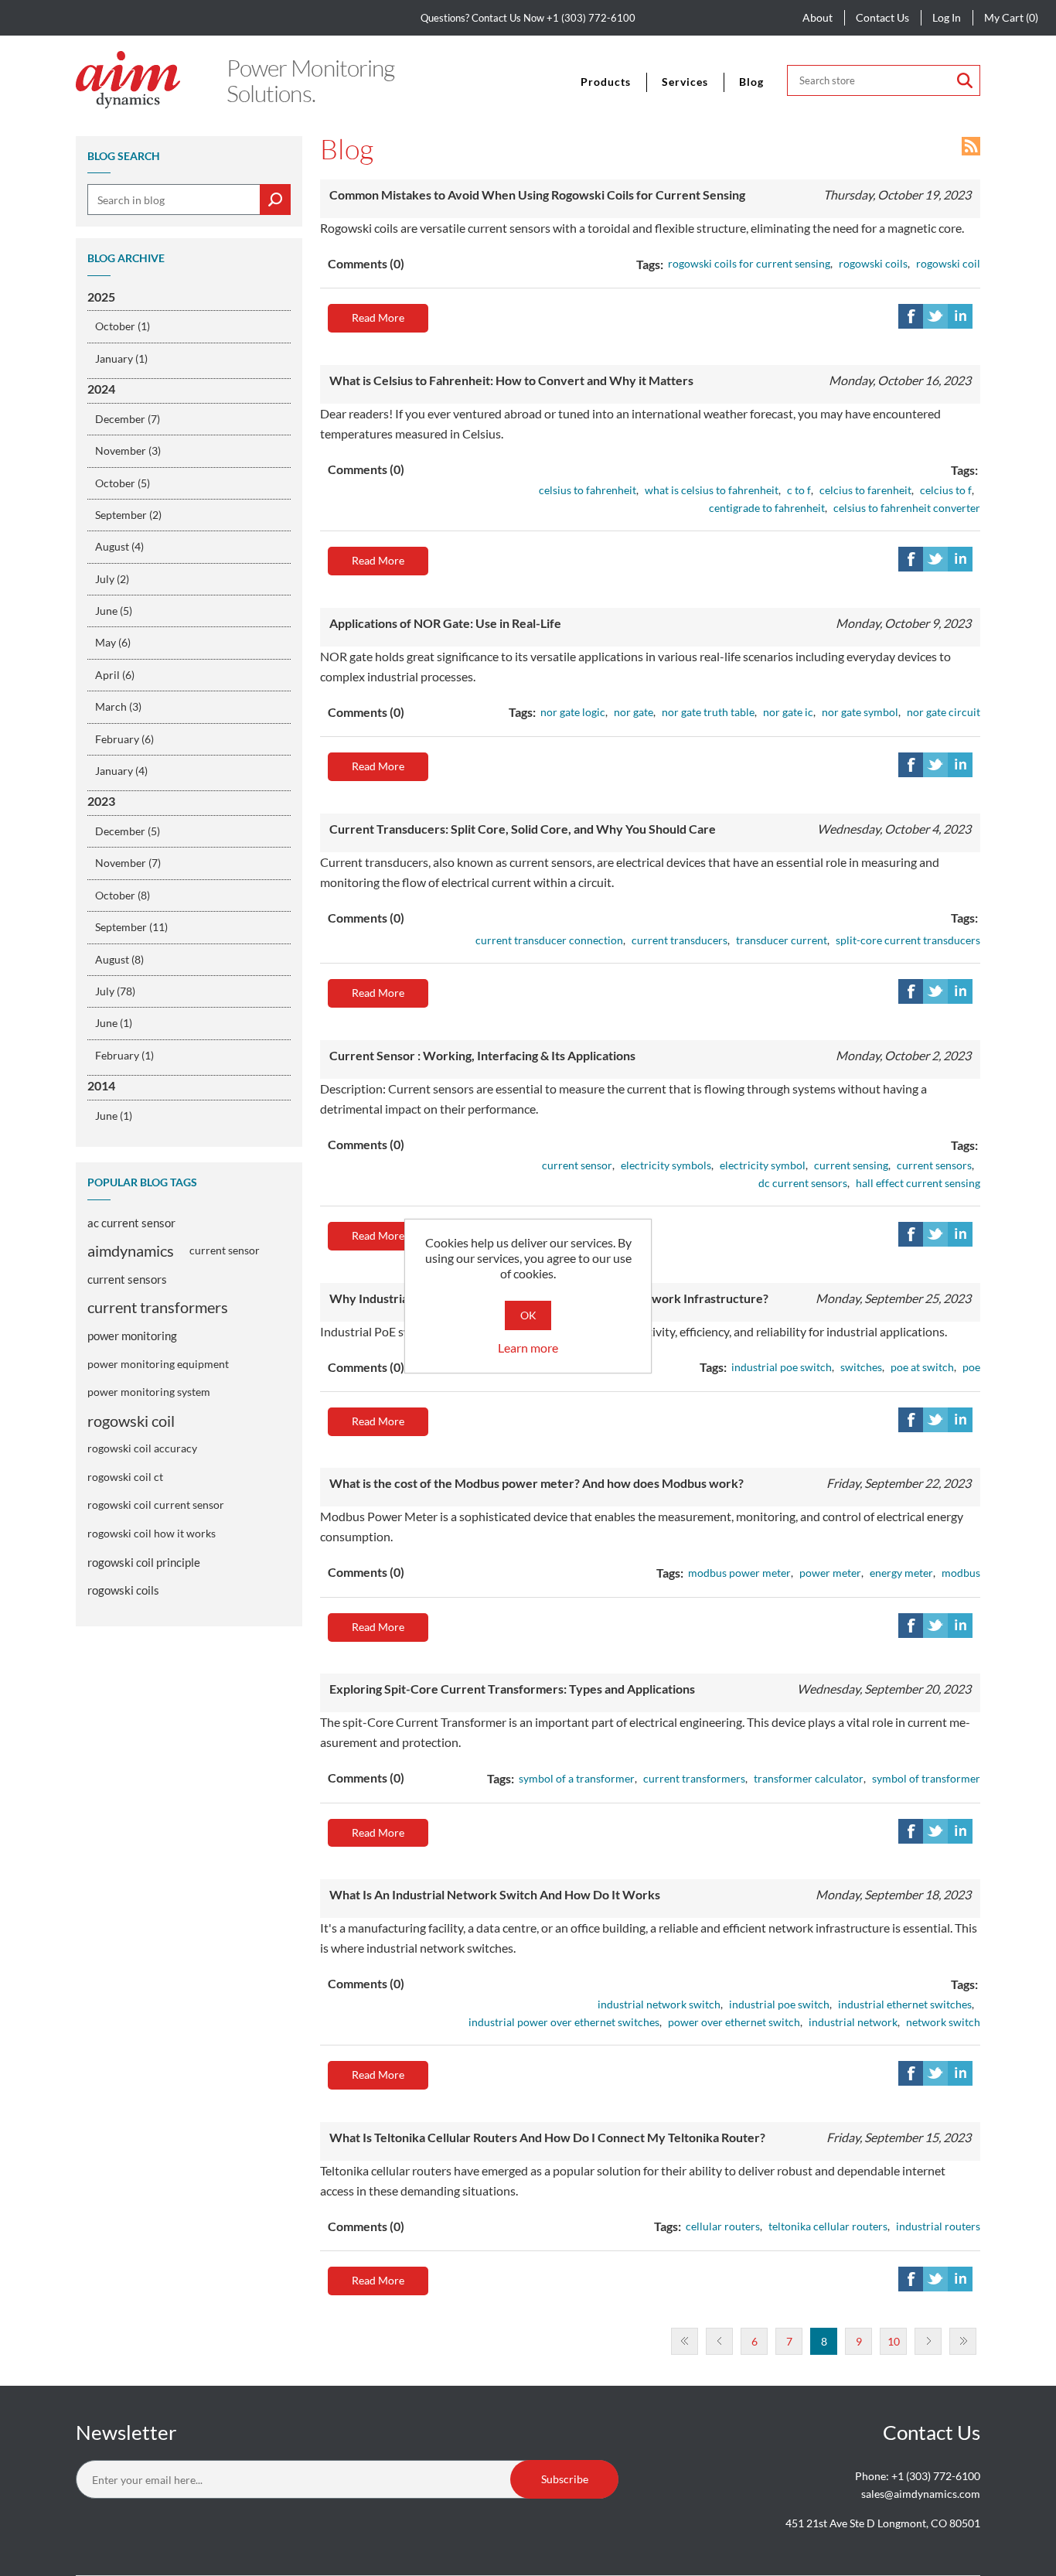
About (818, 17)
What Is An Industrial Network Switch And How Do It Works (495, 1894)
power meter (830, 1573)
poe (971, 1367)
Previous (719, 2341)
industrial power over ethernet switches (564, 2022)
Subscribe (565, 2479)
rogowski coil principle (144, 1562)
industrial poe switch (782, 1367)
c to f (799, 490)
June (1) (114, 1023)
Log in (947, 17)
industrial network (853, 2022)
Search (965, 80)
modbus (961, 1573)
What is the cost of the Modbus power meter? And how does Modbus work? (537, 1483)
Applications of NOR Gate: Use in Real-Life (445, 623)
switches (861, 1367)
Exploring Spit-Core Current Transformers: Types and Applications (512, 1689)
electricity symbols (666, 1165)
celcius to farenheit (865, 490)
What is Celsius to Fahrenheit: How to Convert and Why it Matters (511, 380)
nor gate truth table (708, 712)
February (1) (124, 1055)
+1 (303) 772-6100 (591, 18)
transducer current (782, 940)
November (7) (128, 863)
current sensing (851, 1165)
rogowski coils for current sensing (749, 263)
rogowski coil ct (125, 1477)
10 (894, 2341)
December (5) (128, 831)
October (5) (123, 483)
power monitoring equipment (158, 1364)
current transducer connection (549, 940)
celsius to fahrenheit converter (907, 508)
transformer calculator (809, 1778)
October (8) (123, 895)
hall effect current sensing (918, 1183)
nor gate (634, 712)
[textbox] (189, 200)
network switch (943, 2022)
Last (963, 2341)
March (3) (118, 706)
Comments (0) (366, 263)
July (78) (115, 991)
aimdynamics (131, 1250)
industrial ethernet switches (905, 2004)
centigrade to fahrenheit (767, 508)
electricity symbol (763, 1165)
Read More (378, 317)
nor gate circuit (944, 712)
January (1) (121, 358)
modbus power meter (739, 1573)
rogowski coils (123, 1590)
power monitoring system (149, 1392)
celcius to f (946, 490)
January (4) (121, 771)
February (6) (124, 739)
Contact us (882, 17)
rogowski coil (131, 1421)
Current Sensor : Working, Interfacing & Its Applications (482, 1055)
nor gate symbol (860, 712)
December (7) (128, 419)
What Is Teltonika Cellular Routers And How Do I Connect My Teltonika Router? (547, 2137)
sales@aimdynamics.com (921, 2494)
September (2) (128, 515)
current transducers (680, 940)
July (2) (112, 579)
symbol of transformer (926, 1778)
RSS (971, 146)
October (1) (123, 326)
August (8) (119, 959)
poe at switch (922, 1367)
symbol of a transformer (577, 1778)
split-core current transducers (908, 940)
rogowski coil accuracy (142, 1448)
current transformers (158, 1307)
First (685, 2341)
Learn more (528, 1348)
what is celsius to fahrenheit (712, 490)
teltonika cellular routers (828, 2226)
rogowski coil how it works (152, 1533)
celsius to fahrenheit (588, 490)
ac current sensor (131, 1223)
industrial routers (938, 2226)
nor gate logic (573, 712)
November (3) (128, 450)
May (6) (113, 642)
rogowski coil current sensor (156, 1505)
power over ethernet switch (734, 2022)
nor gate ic (788, 712)
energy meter (901, 1573)
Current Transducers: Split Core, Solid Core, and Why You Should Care (523, 829)
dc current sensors (803, 1183)
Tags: (650, 264)
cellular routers (723, 2226)
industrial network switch (659, 2004)
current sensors (127, 1279)
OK (528, 1315)
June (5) (114, 611)
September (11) (131, 927)
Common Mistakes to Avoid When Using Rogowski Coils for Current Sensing (537, 194)
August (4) (119, 546)
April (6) (115, 675)
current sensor (225, 1250)
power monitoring (132, 1336)
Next (928, 2341)
